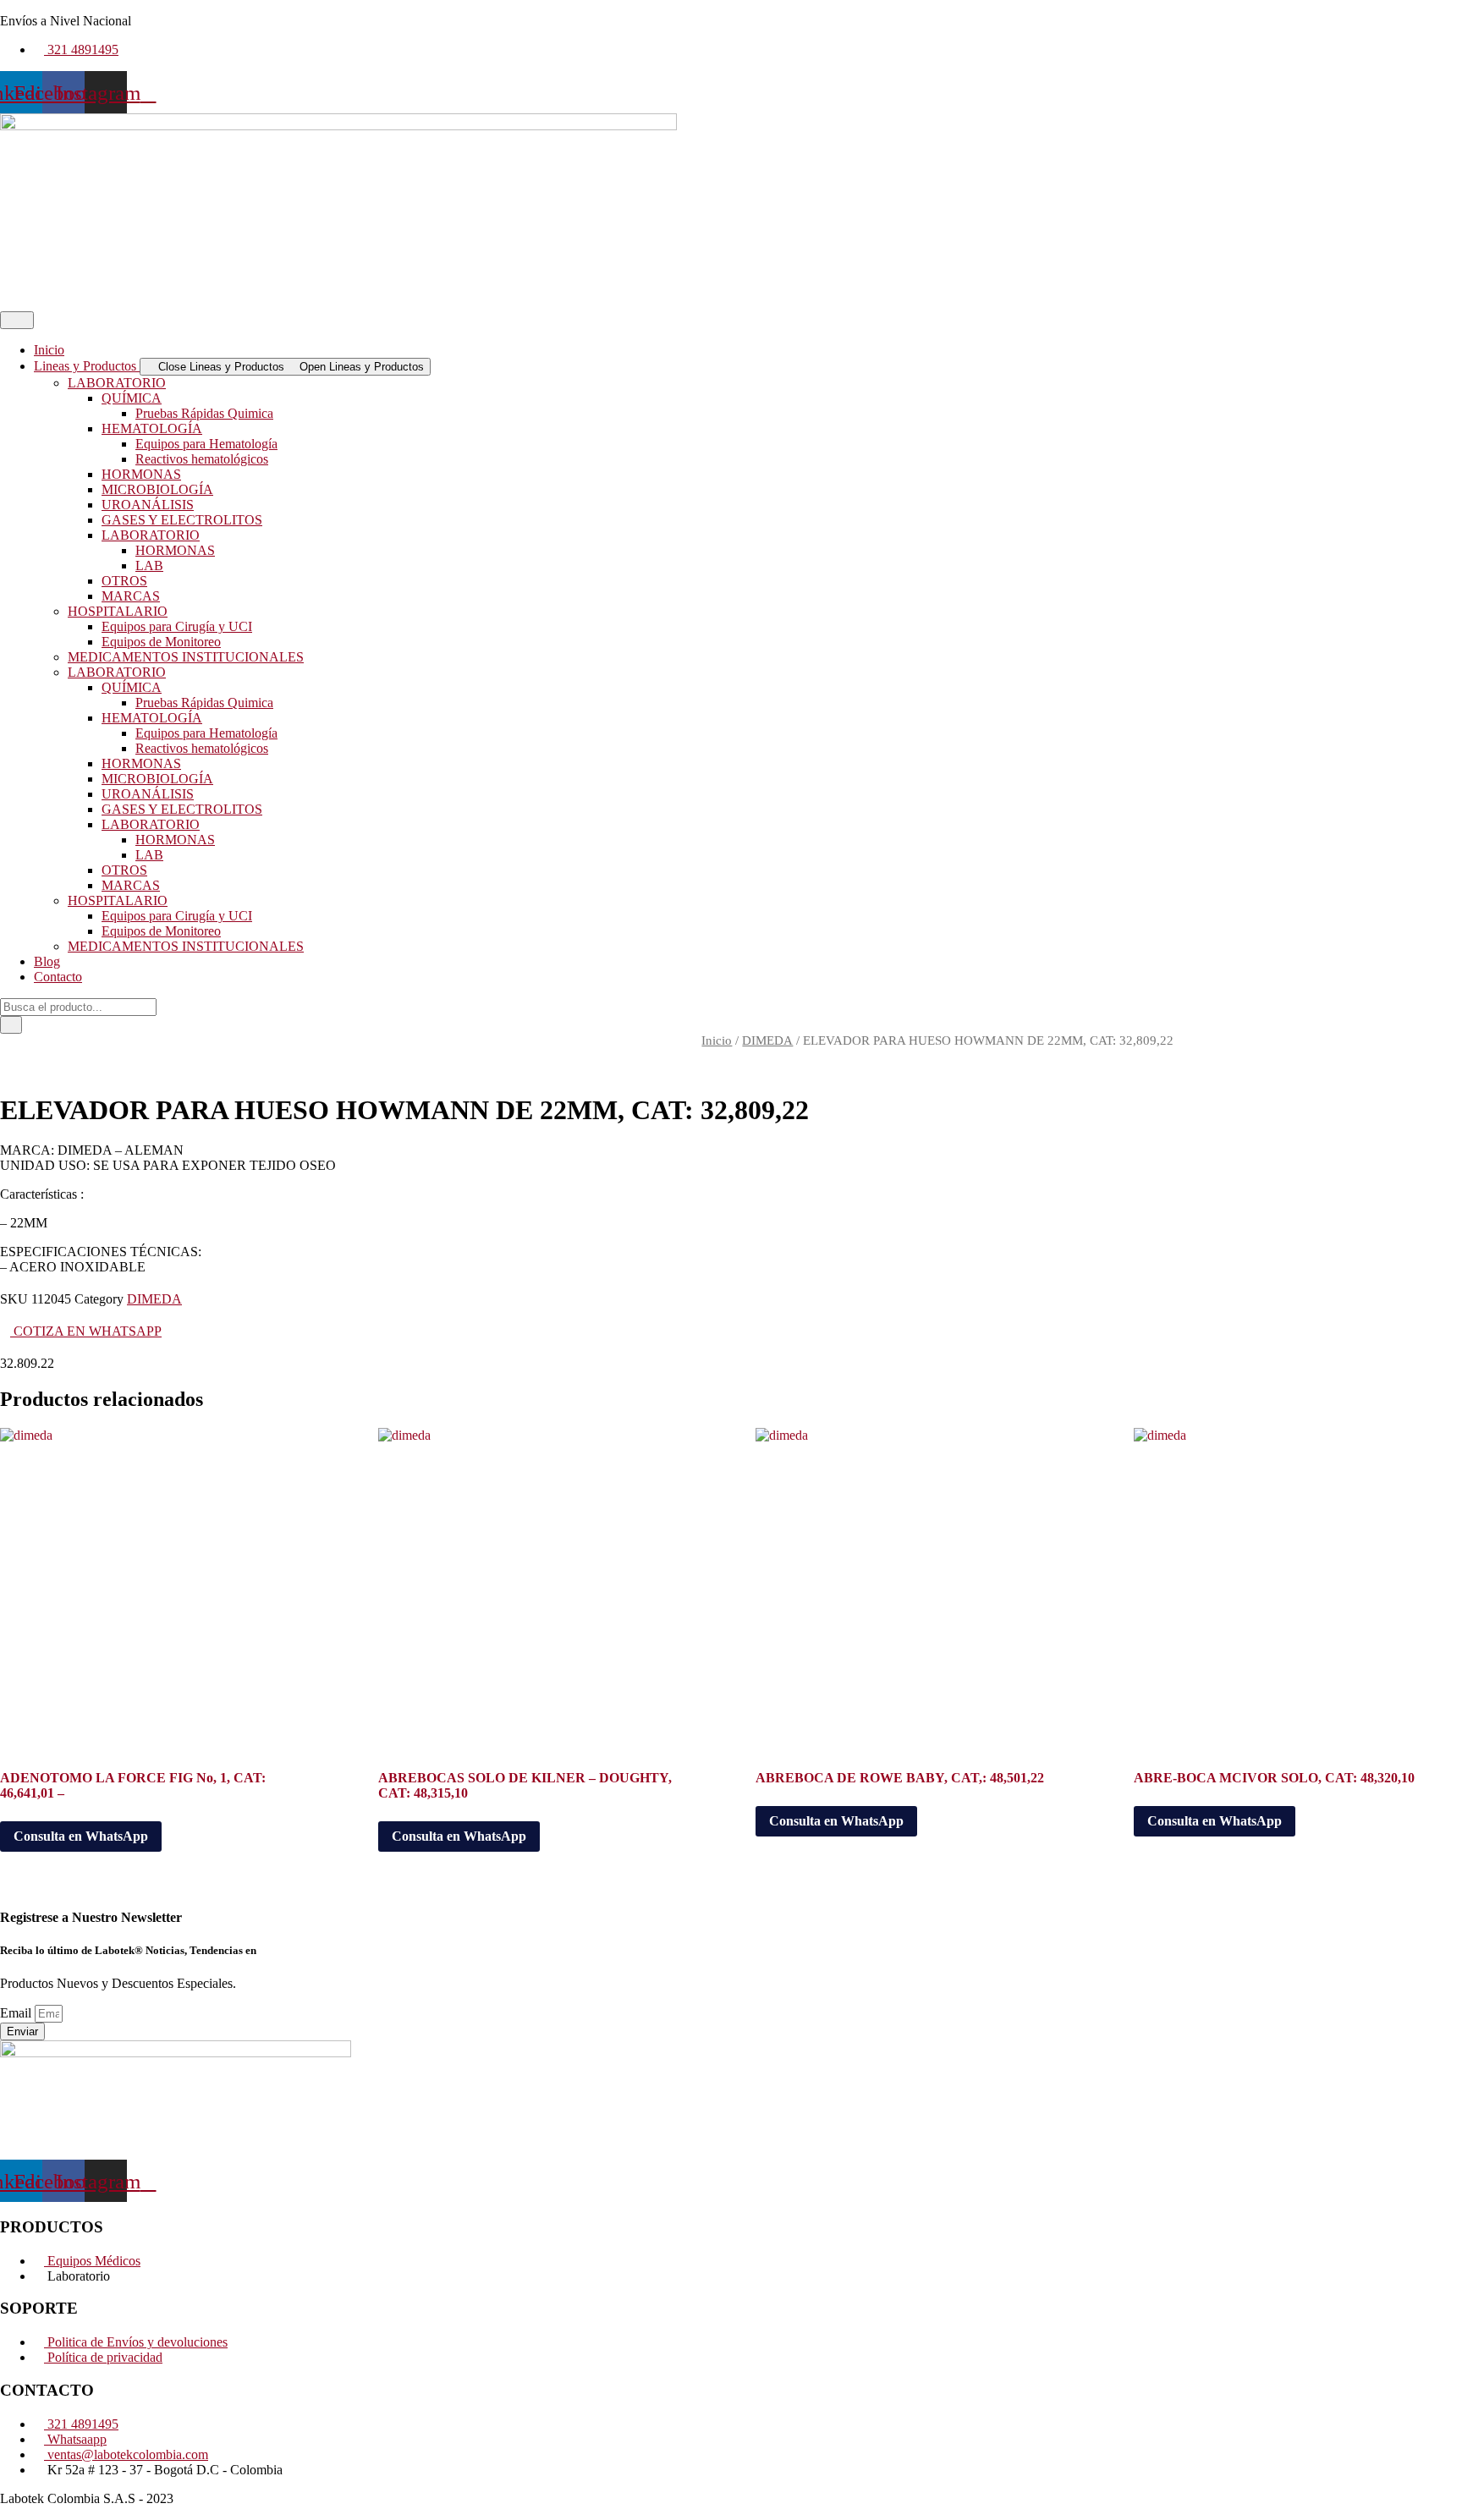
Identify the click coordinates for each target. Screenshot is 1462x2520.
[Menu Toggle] (17, 320)
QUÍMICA (132, 398)
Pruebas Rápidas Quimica (204, 413)
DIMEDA (767, 1040)
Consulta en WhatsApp (81, 1836)
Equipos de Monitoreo (161, 642)
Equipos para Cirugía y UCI (177, 626)
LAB (149, 565)
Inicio (717, 1040)
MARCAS (131, 596)
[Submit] (11, 1025)
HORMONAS (141, 474)
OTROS (124, 581)
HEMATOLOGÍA (152, 428)
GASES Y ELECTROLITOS (182, 520)
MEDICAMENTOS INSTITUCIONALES (186, 657)
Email (17, 2013)
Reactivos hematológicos (202, 459)
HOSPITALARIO (118, 611)
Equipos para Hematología (206, 444)
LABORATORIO (117, 383)
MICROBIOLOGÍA (157, 489)
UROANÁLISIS (148, 505)
